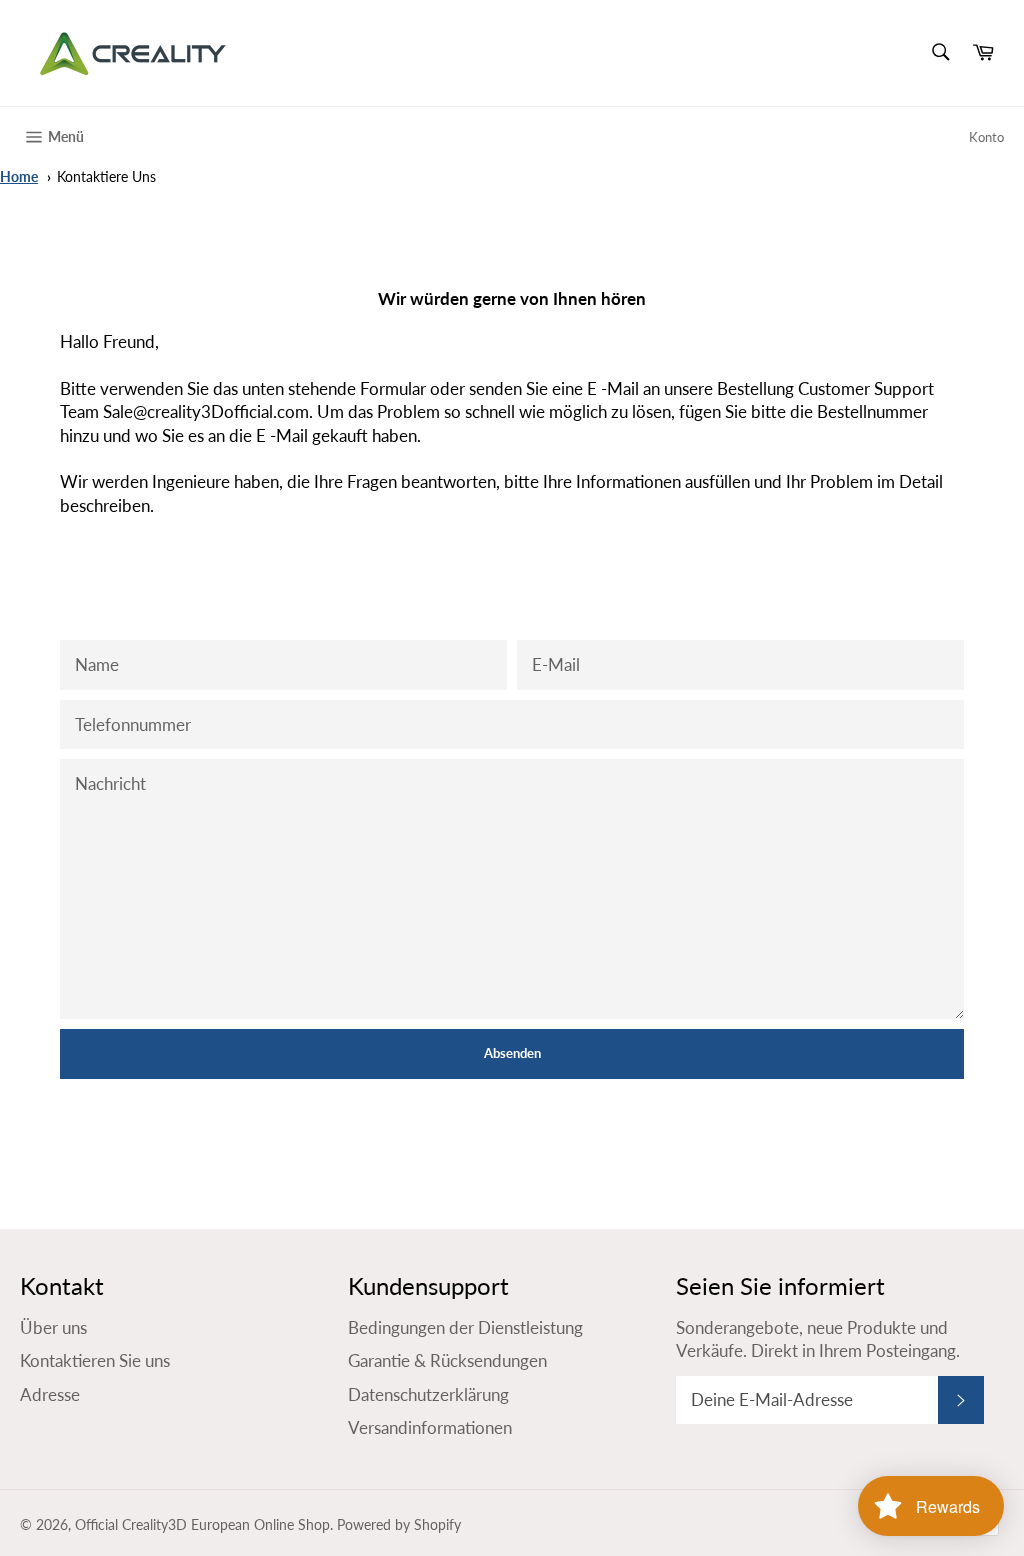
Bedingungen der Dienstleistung (465, 1327)
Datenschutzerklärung (428, 1394)
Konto (986, 137)
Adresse (50, 1394)
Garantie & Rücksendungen (447, 1360)
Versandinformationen (430, 1427)
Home (19, 177)
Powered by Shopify (399, 1525)
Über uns (53, 1327)
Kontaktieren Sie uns (95, 1360)
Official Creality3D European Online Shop (202, 1525)
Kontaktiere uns (106, 177)
